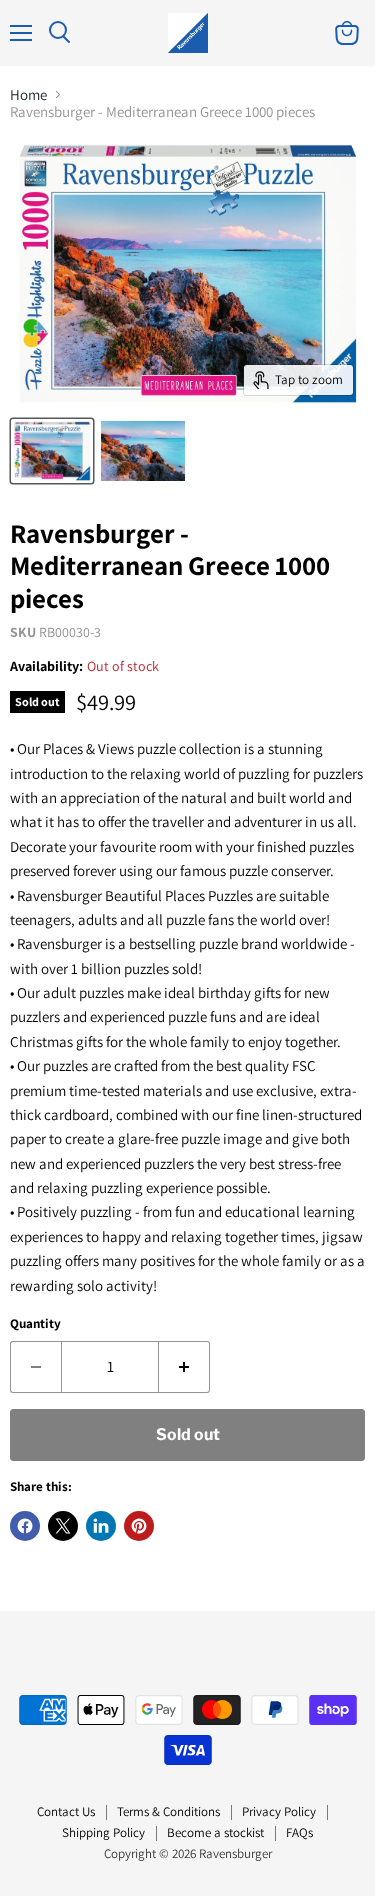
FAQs (299, 1832)
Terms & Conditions (168, 1811)
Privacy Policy (279, 1811)
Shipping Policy (103, 1832)
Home (28, 94)
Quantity (35, 1323)
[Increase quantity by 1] (184, 1367)
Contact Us (66, 1811)
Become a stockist (215, 1832)
